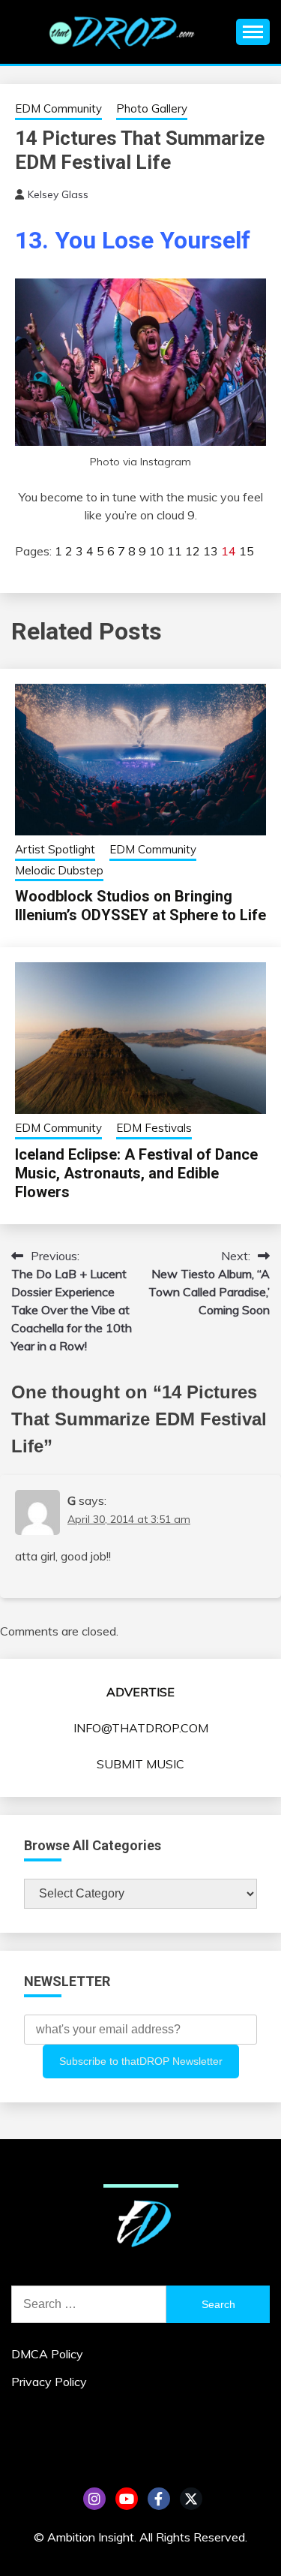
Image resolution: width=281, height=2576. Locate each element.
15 (247, 551)
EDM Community (58, 108)
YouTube (127, 2499)
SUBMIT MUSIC (140, 1764)
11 (175, 551)
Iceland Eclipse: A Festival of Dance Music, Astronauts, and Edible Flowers (136, 1173)
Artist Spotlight (55, 849)
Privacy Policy (49, 2382)
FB (159, 2499)
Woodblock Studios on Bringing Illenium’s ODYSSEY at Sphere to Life (140, 906)
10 (157, 551)
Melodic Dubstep (59, 870)
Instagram (94, 2499)
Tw (191, 2499)
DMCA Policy (47, 2354)
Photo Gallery (152, 108)
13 (211, 551)
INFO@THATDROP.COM (141, 1728)
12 (193, 551)
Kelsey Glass (58, 194)
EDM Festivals (154, 1128)
